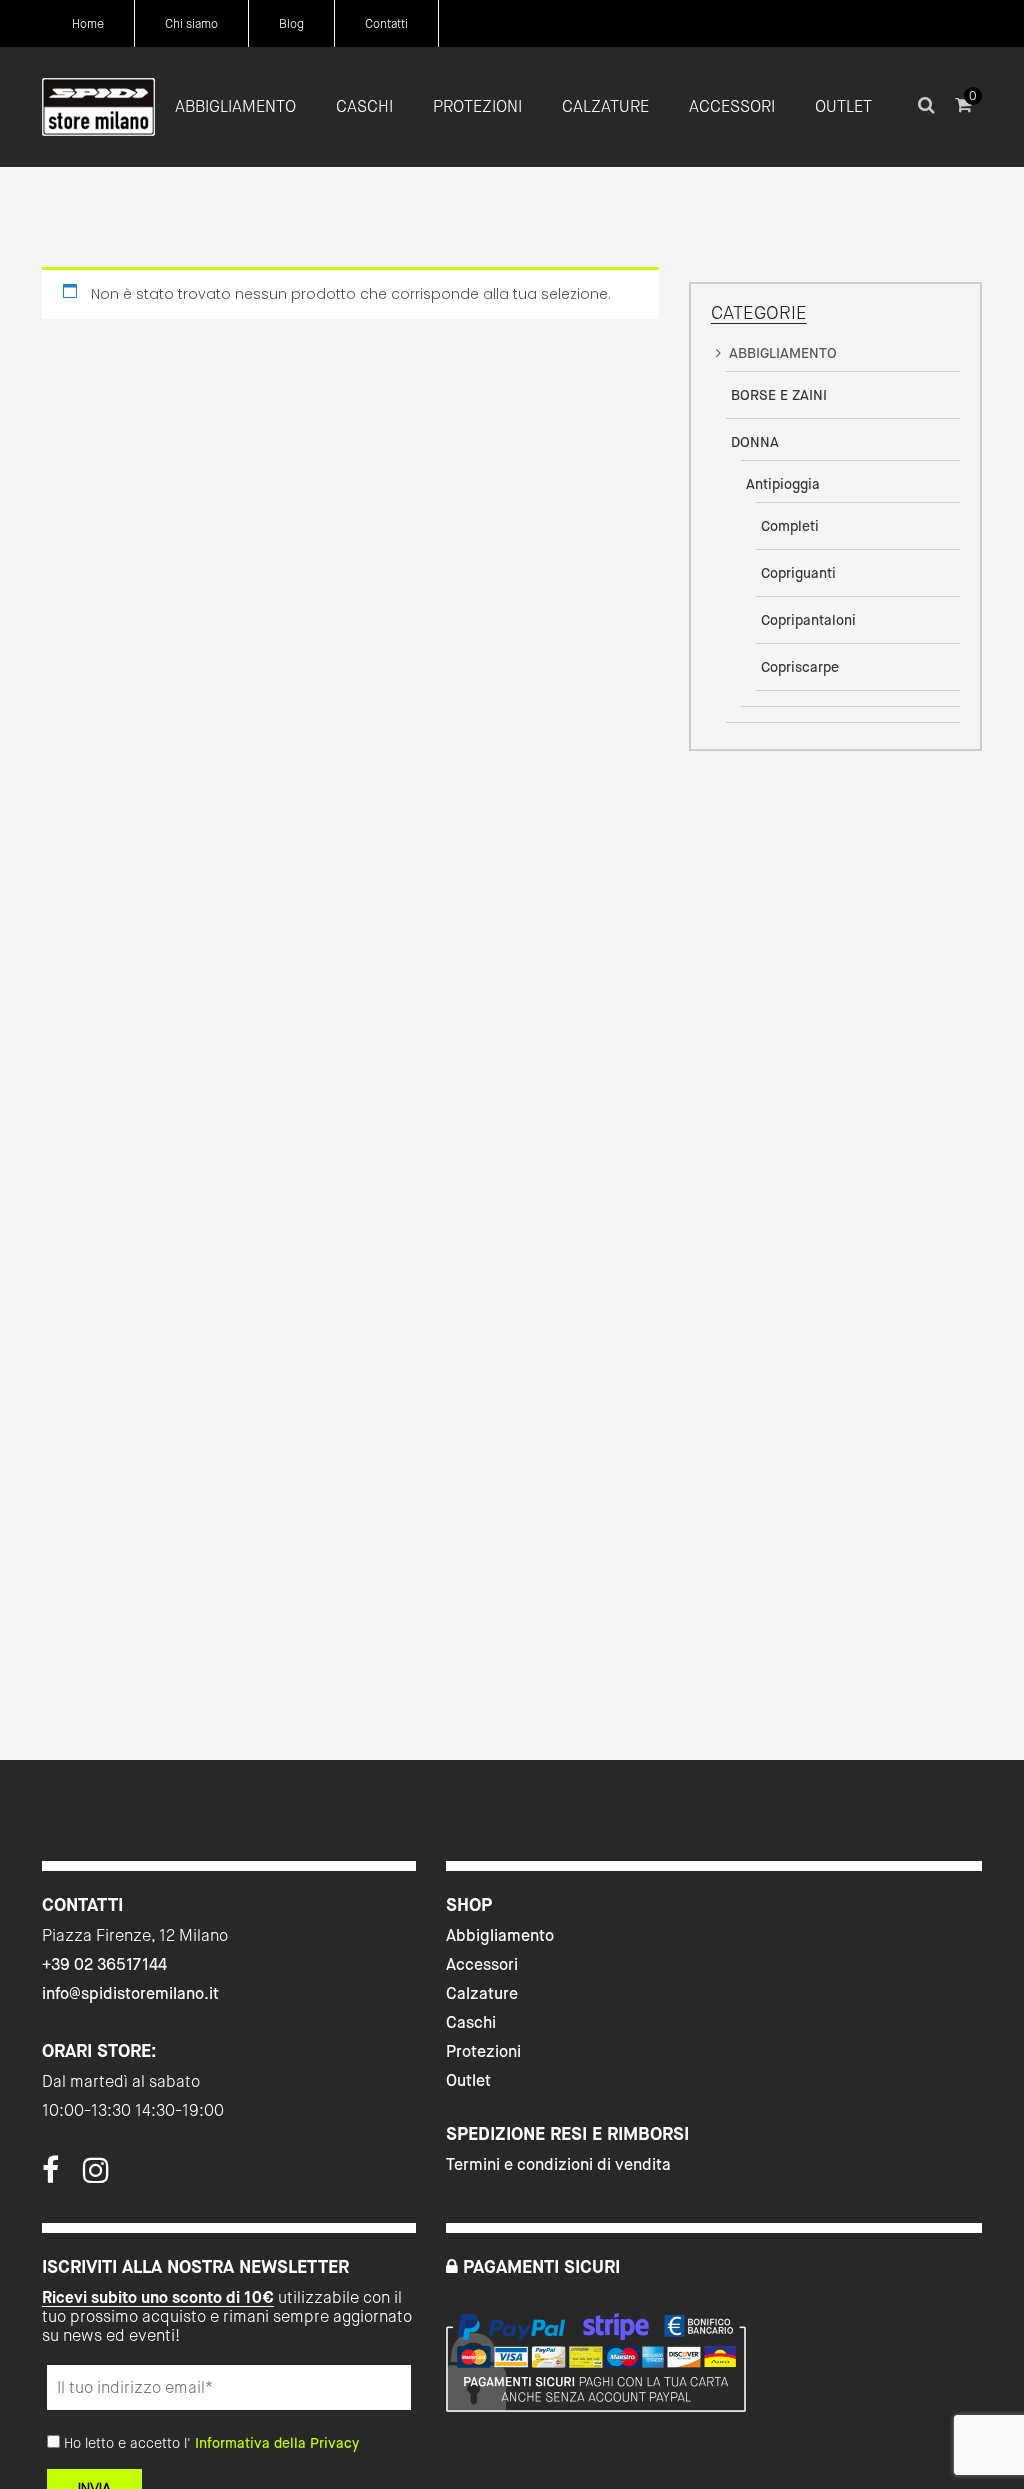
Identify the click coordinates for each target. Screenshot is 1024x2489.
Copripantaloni (808, 620)
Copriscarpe (800, 667)
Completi (790, 526)
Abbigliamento (500, 1935)
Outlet (468, 2080)
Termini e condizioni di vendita (558, 2164)
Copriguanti (798, 573)
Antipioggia (783, 484)
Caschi (471, 2022)
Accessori (482, 1964)
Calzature (482, 1993)
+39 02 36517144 (104, 1964)
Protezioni (483, 2051)
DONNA (755, 442)
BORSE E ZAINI (779, 395)
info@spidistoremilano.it (130, 1993)
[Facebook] (50, 2176)
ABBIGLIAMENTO (783, 353)
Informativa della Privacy (277, 2443)
